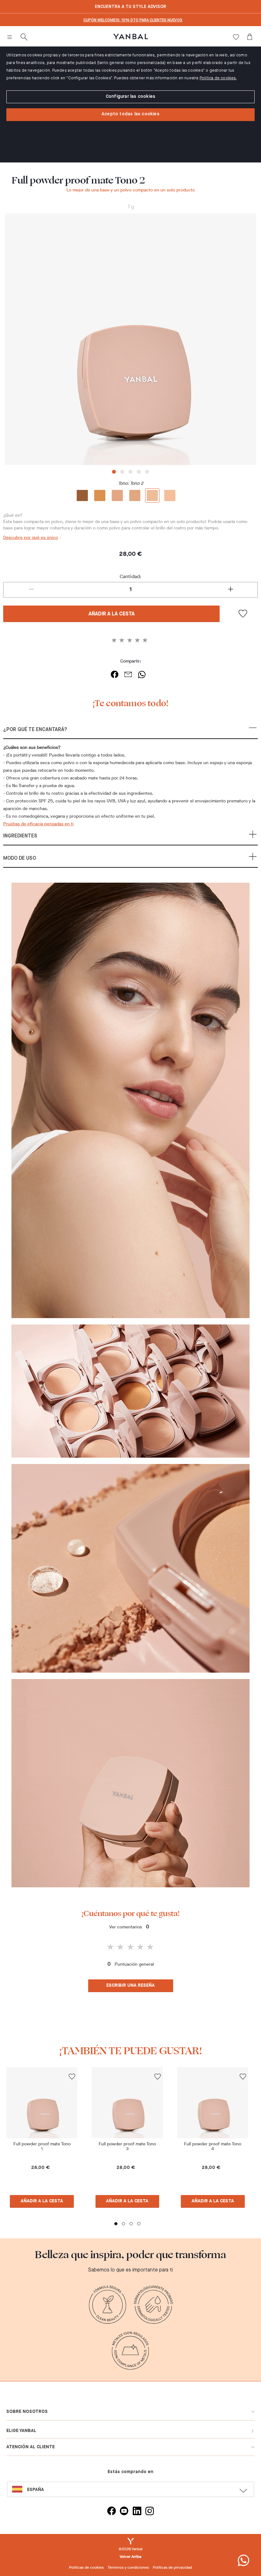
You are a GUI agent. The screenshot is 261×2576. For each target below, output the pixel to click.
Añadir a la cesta (112, 614)
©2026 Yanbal (131, 2549)
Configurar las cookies (130, 97)
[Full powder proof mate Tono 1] (42, 2102)
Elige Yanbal (21, 2431)
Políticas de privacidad (172, 2567)
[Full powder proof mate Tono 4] (213, 2102)
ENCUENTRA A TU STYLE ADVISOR (130, 7)
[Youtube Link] (124, 2512)
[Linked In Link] (137, 2512)
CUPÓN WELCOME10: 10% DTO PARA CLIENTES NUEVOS (133, 20)
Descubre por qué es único (31, 538)
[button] (130, 732)
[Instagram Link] (150, 2512)
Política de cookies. (218, 78)
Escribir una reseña (130, 1985)
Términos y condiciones (128, 2567)
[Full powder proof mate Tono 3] (127, 2102)
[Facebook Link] (111, 2512)
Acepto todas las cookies (130, 114)
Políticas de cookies (86, 2567)
